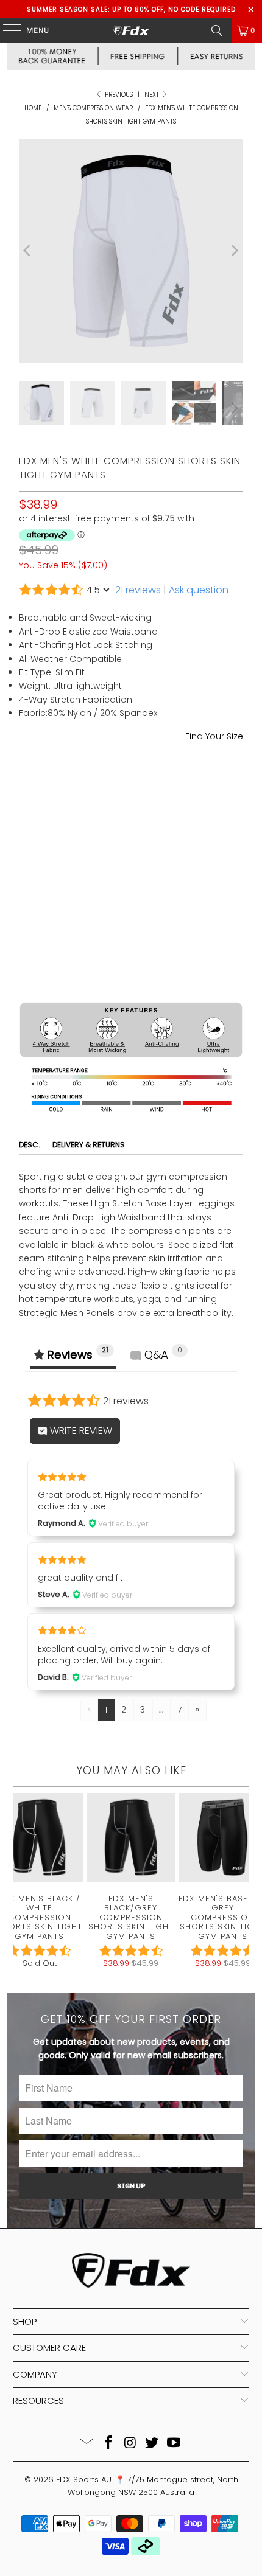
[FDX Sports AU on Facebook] (108, 2444)
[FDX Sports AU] (131, 30)
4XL (216, 834)
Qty (26, 868)
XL (119, 834)
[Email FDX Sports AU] (87, 2444)
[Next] (234, 251)
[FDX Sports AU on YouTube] (174, 2444)
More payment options (131, 986)
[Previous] (28, 251)
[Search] (217, 30)
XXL (149, 834)
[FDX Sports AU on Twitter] (152, 2444)
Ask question (199, 590)
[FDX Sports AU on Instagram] (130, 2444)
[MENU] (6, 30)
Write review (80, 1431)
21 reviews (138, 590)
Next (153, 95)
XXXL (182, 834)
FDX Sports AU (84, 2480)
